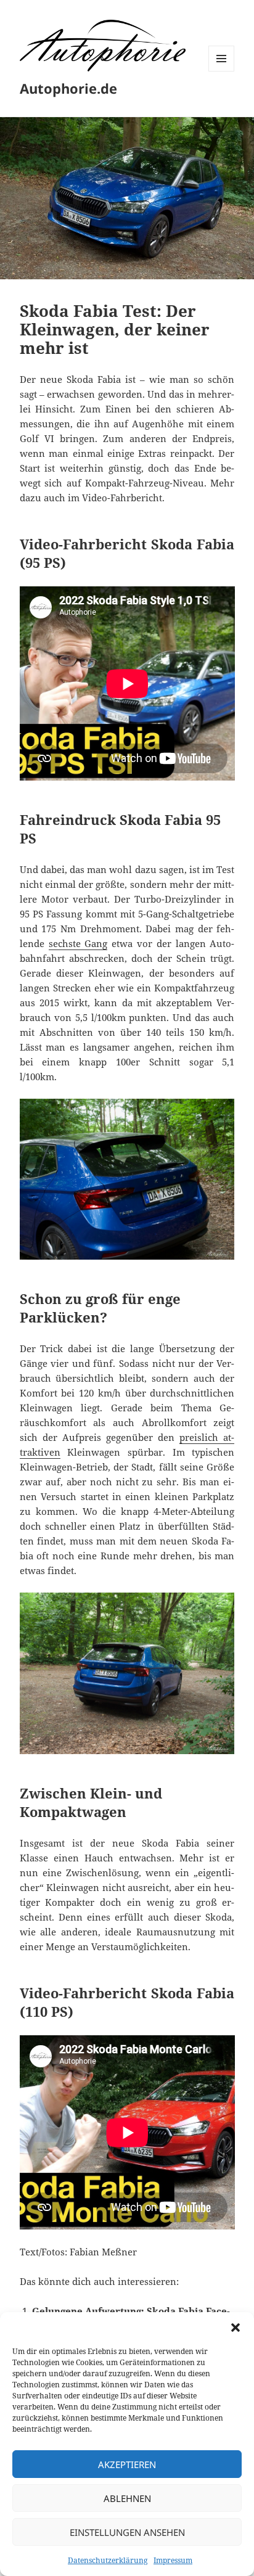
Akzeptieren (127, 2464)
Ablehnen (127, 2498)
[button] (236, 2328)
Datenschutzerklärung (108, 2560)
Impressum (173, 2560)
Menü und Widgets (222, 71)
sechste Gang (78, 943)
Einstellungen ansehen (127, 2532)
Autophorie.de (68, 88)
